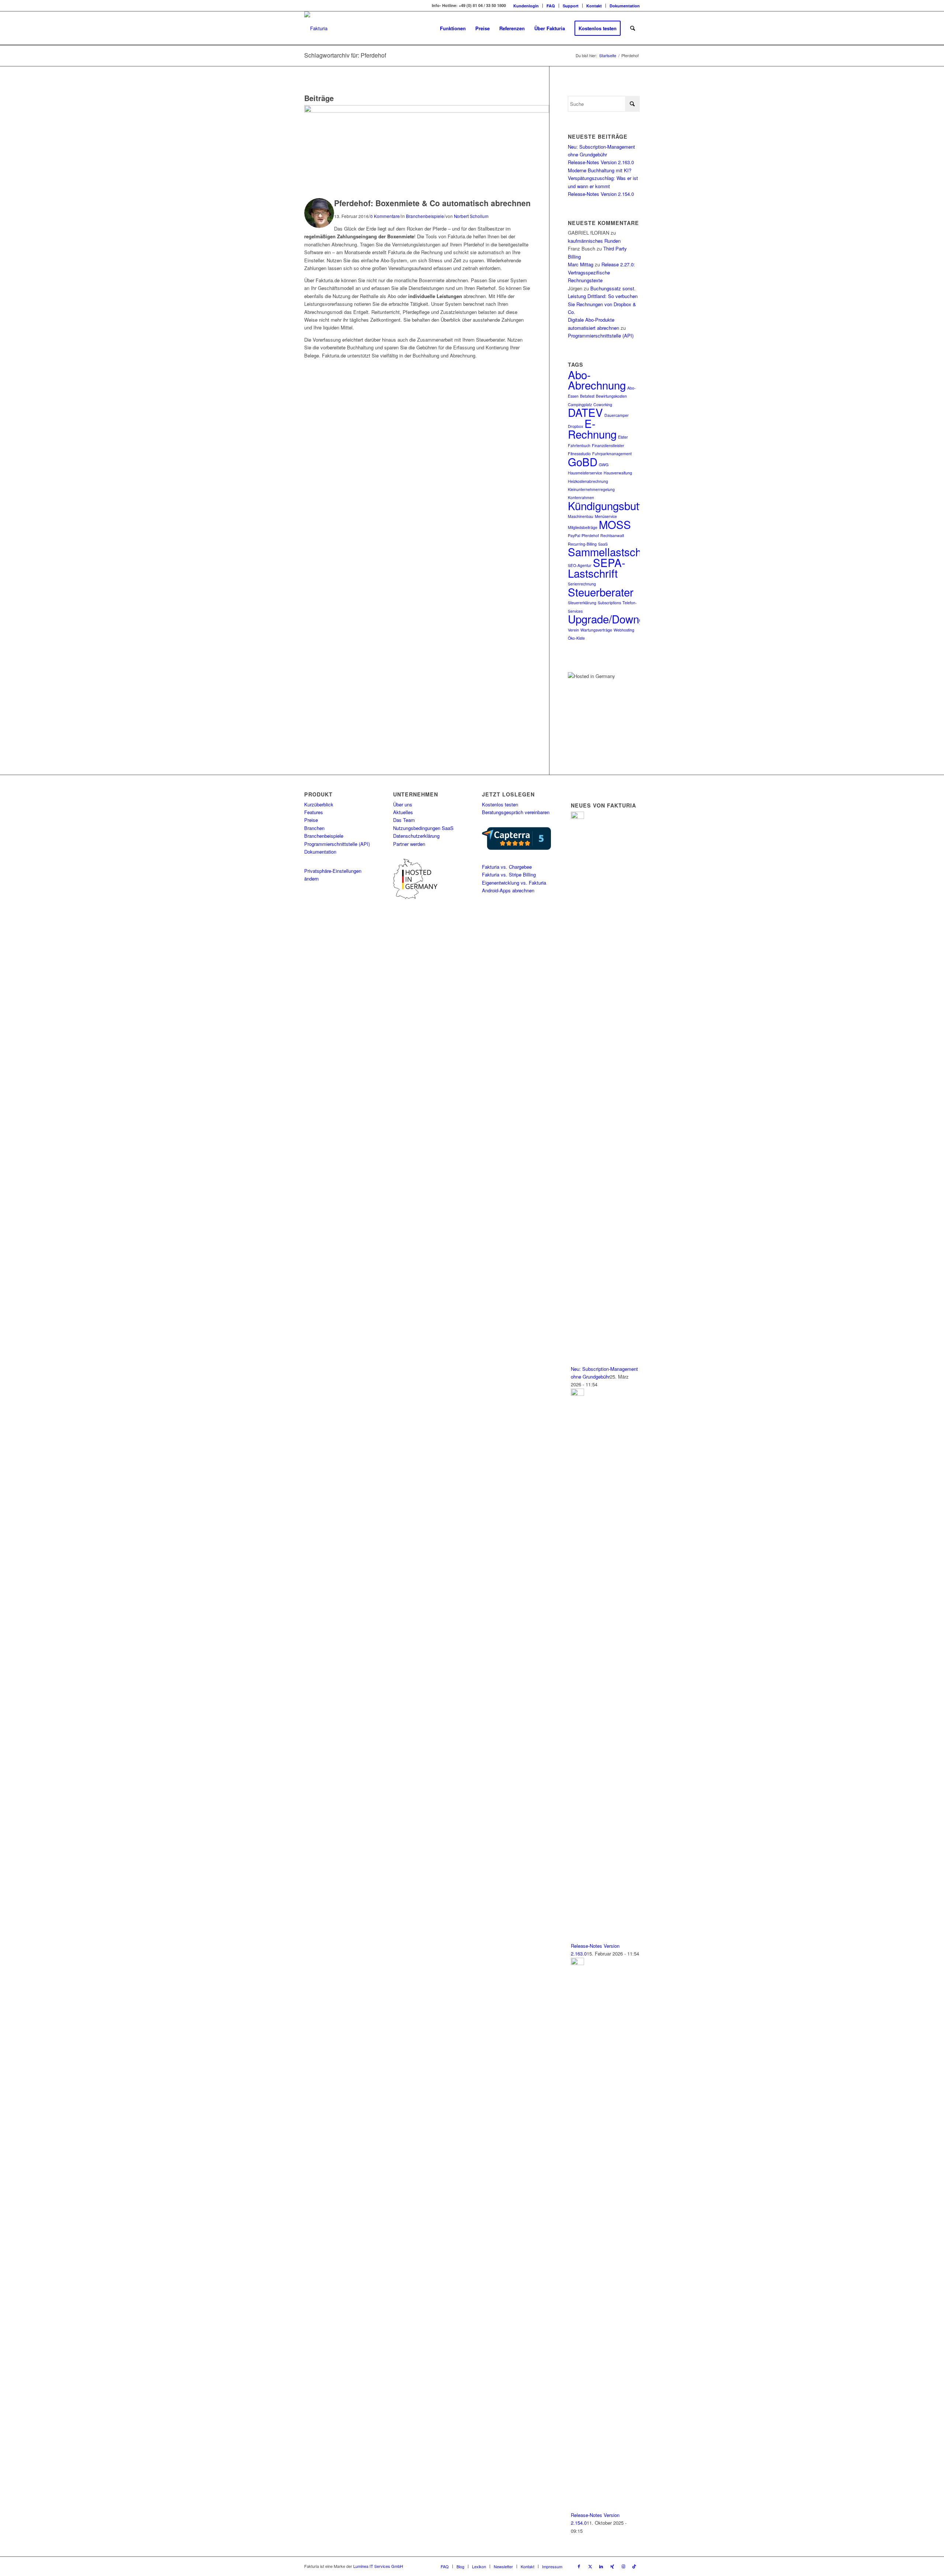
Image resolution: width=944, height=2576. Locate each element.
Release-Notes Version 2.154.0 (601, 194)
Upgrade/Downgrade (617, 619)
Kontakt (594, 6)
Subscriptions (609, 603)
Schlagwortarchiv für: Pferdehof (345, 55)
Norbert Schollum (471, 216)
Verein (573, 630)
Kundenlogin (526, 6)
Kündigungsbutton (611, 505)
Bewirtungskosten (611, 396)
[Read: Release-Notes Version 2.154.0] (577, 1963)
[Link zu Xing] (612, 2566)
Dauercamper (617, 415)
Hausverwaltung (618, 473)
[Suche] (633, 28)
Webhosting (624, 630)
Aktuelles (403, 812)
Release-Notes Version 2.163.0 (601, 162)
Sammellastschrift (611, 551)
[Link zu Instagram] (623, 2566)
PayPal (574, 535)
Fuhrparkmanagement (612, 454)
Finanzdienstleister (608, 445)
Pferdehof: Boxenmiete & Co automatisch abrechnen (432, 203)
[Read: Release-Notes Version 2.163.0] (577, 1394)
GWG (604, 465)
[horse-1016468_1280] (427, 110)
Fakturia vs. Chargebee (507, 867)
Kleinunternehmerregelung (591, 489)
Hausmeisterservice (585, 473)
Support (571, 6)
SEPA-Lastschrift (597, 568)
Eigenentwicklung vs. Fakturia (514, 883)
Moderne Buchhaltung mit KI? (600, 170)
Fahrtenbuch (579, 445)
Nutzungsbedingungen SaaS (423, 828)
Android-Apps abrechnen (508, 890)
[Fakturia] (316, 28)
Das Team (404, 820)
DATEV (585, 412)
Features (314, 812)
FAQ (551, 6)
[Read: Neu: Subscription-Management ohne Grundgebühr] (577, 817)
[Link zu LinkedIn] (601, 2566)
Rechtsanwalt (612, 535)
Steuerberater (601, 592)
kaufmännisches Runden (594, 241)
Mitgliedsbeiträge (583, 527)
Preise (311, 820)
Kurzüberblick (319, 804)
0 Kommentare (385, 216)
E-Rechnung (592, 428)
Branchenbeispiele (425, 216)
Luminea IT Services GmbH (378, 2566)
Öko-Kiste (576, 638)
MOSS (615, 524)
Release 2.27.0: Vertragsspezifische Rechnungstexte (601, 272)
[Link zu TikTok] (634, 2566)
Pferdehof (590, 535)
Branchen (314, 828)
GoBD (583, 461)
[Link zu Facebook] (579, 2566)
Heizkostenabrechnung (588, 481)
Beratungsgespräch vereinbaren (516, 812)
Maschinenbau (581, 516)
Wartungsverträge (596, 630)
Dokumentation (625, 6)
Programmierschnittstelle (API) (601, 336)
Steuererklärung (582, 603)
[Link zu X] (590, 2566)
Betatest (587, 396)
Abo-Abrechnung (597, 380)
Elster (623, 437)
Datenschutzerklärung (416, 836)
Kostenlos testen (500, 804)
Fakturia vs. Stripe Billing (509, 874)
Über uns (403, 804)
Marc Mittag (581, 264)
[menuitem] (526, 6)
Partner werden (409, 844)
